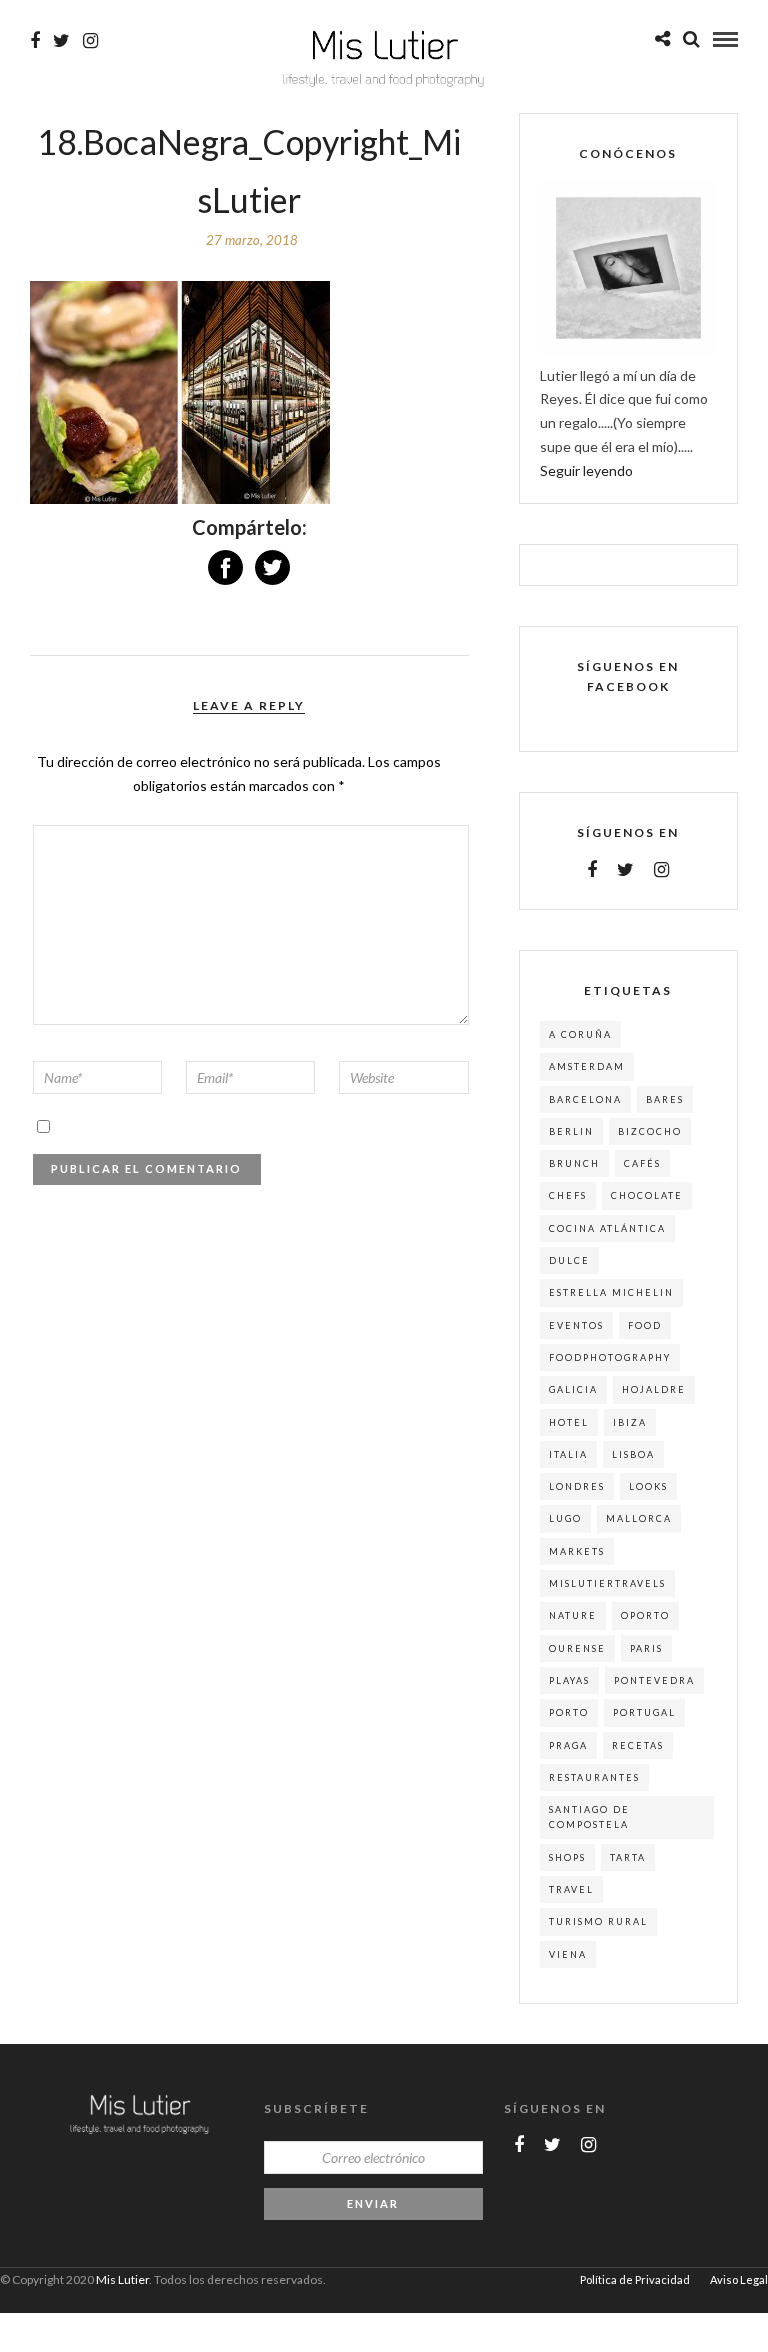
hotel (569, 1422)
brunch (574, 1163)
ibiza (630, 1422)
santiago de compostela (589, 1817)
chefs (568, 1195)
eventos (576, 1325)
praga (568, 1745)
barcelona (585, 1099)
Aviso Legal (739, 2279)
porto (569, 1712)
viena (568, 1954)
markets (577, 1551)
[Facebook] (592, 870)
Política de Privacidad (635, 2279)
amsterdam (587, 1066)
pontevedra (654, 1680)
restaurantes (594, 1777)
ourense (577, 1648)
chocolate (647, 1195)
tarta (628, 1857)
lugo (565, 1518)
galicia (573, 1389)
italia (568, 1454)
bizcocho (650, 1131)
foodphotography (610, 1357)
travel (571, 1889)
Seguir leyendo (586, 470)
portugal (644, 1712)
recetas (638, 1745)
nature (573, 1615)
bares (665, 1099)
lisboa (633, 1454)
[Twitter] (625, 870)
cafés (642, 1163)
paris (646, 1648)
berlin (571, 1131)
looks (648, 1486)
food (645, 1325)
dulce (569, 1260)
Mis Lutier (122, 2279)
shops (567, 1857)
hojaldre (654, 1389)
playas (569, 1680)
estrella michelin (611, 1292)
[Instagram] (90, 41)
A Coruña (580, 1034)
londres (577, 1486)
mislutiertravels (607, 1583)
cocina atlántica (607, 1228)
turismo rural (598, 1921)
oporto (645, 1615)
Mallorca (639, 1518)
